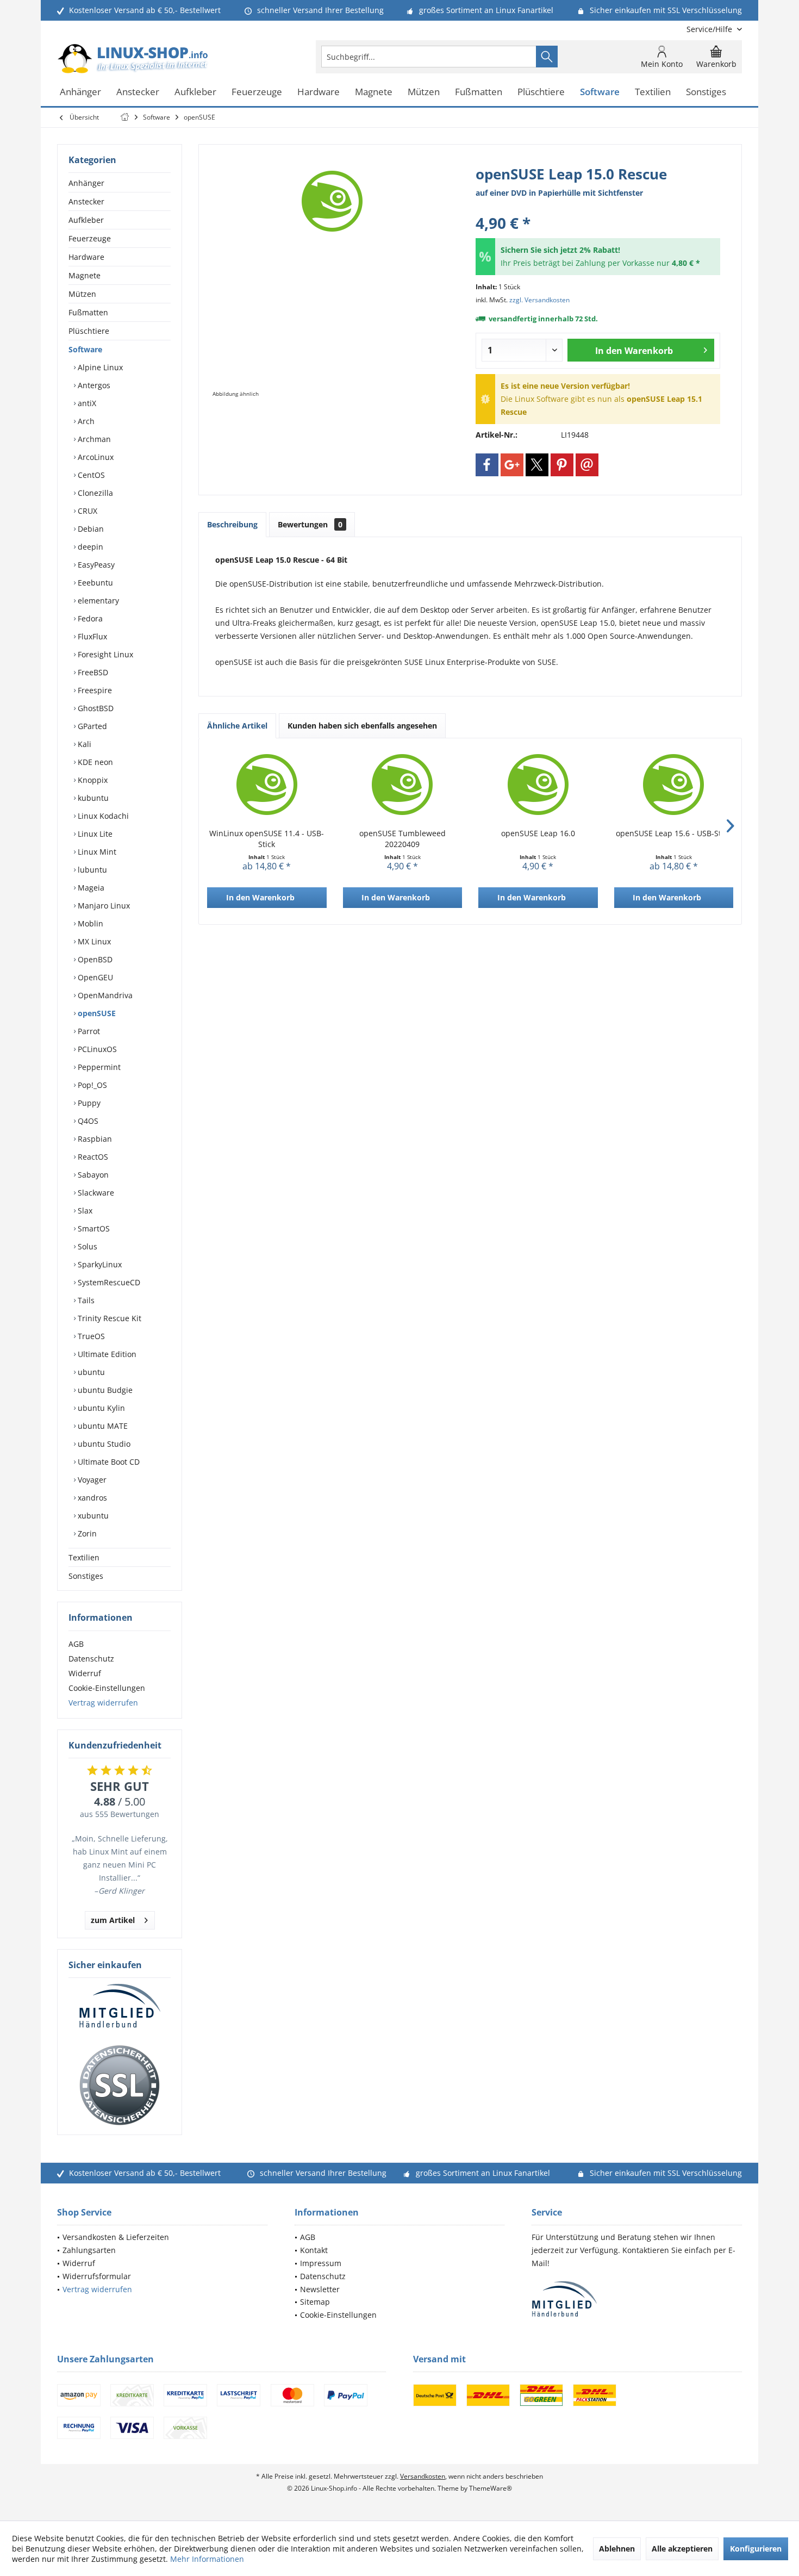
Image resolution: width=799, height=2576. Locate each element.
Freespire (94, 690)
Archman (93, 439)
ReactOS (92, 1157)
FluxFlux (91, 636)
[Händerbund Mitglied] (120, 2006)
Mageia (90, 888)
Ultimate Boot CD (108, 1462)
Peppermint (98, 1067)
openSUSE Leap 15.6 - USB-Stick (673, 833)
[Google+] (512, 465)
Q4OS (87, 1121)
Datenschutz (91, 1659)
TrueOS (90, 1336)
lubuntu (91, 870)
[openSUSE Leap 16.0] (538, 785)
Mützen (82, 294)
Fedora (89, 618)
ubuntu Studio (103, 1444)
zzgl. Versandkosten (539, 300)
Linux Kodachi (102, 816)
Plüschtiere (89, 331)
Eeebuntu (94, 583)
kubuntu (92, 798)
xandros (91, 1498)
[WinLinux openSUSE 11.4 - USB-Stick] (267, 785)
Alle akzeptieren (682, 2549)
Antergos (93, 385)
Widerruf (85, 1673)
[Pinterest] (562, 465)
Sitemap (315, 2302)
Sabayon (92, 1175)
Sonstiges (86, 1576)
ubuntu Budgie (104, 1390)
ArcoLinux (95, 457)
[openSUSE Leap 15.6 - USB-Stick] (674, 785)
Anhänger (86, 183)
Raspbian (94, 1139)
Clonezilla (94, 493)
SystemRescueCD (108, 1282)
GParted (91, 726)
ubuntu (90, 1372)
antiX (86, 403)
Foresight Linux (104, 654)
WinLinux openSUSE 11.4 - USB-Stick (267, 839)
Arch (85, 421)
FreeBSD (92, 672)
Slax (84, 1211)
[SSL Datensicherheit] (120, 2086)
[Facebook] (487, 465)
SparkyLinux (99, 1264)
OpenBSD (94, 959)
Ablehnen (617, 2549)
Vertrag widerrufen (103, 1703)
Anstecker (86, 201)
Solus (86, 1246)
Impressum (321, 2263)
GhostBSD (95, 708)
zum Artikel (113, 1920)
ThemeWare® (491, 2488)
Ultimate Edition (106, 1354)
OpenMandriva (104, 995)
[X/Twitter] (537, 465)
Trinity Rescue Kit (108, 1318)
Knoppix (92, 780)
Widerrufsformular (97, 2276)
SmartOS (93, 1228)
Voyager (91, 1480)
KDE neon (94, 762)
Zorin (86, 1533)
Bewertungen (310, 524)
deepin (89, 547)
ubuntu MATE (102, 1426)
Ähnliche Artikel (237, 726)
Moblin (89, 923)
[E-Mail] (587, 465)
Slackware (95, 1193)
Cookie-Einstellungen (107, 1688)
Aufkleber (86, 220)
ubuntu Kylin (100, 1408)
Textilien (84, 1557)
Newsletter (320, 2289)
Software (85, 349)
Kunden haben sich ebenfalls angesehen (362, 726)
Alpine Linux (99, 367)
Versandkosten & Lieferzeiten (116, 2237)
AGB (76, 1644)
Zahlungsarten (89, 2250)
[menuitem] (710, 29)
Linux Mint (96, 852)
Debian (90, 529)
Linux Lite (94, 834)
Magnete (85, 275)
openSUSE (96, 1013)
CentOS (90, 475)
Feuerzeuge (90, 238)
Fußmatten (88, 312)
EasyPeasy (95, 565)
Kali (83, 744)
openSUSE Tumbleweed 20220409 (402, 839)
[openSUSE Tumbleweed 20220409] (403, 785)
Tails (85, 1300)
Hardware (86, 257)
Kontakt (314, 2250)
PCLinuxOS (96, 1049)
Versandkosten (423, 2476)
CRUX (86, 511)
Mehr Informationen (207, 2559)
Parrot (88, 1031)
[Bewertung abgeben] (598, 209)
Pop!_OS (91, 1085)
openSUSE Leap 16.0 (538, 833)
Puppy (88, 1103)
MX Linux (93, 941)
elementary (97, 601)
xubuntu (92, 1516)
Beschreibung (232, 524)
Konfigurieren (756, 2549)
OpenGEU (94, 977)
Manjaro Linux (103, 906)
